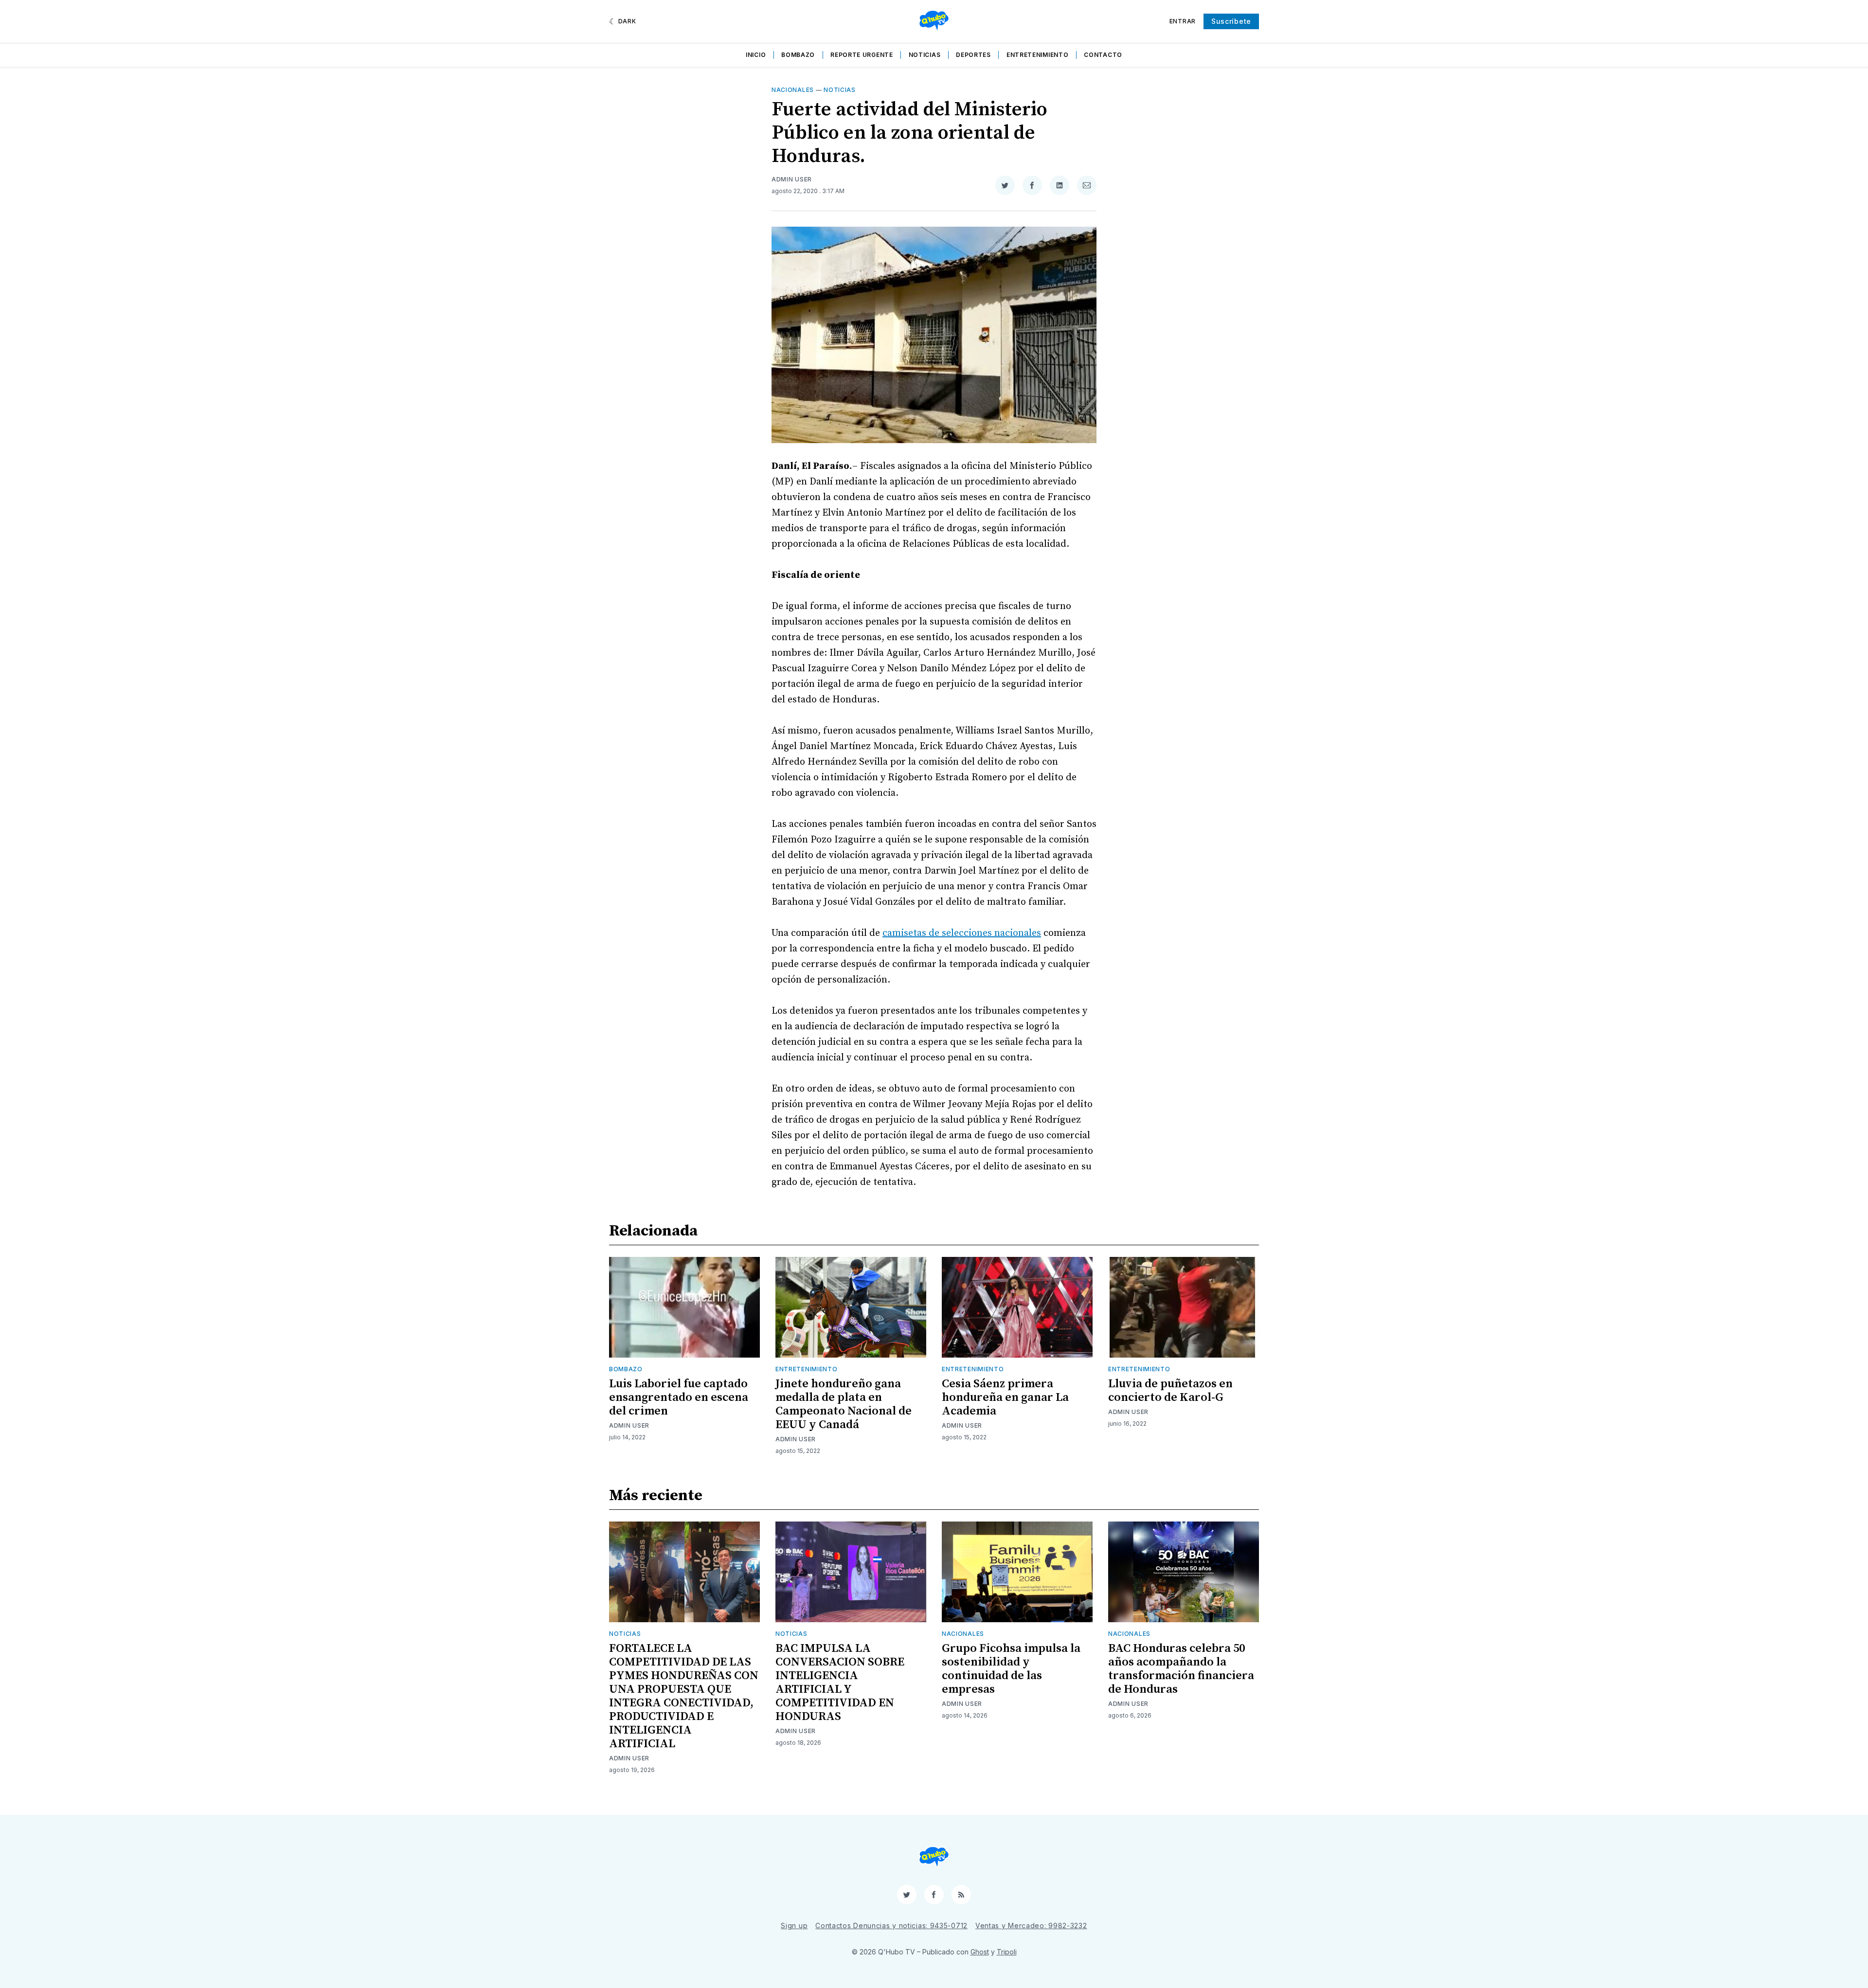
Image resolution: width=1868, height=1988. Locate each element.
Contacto (1103, 55)
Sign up (794, 1925)
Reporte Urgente (862, 55)
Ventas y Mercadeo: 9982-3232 (1031, 1925)
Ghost (980, 1952)
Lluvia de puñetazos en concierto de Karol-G (1170, 1391)
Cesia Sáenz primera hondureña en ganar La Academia (1005, 1397)
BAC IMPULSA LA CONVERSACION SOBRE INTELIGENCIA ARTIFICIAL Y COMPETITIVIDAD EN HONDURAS (840, 1683)
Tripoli (1007, 1952)
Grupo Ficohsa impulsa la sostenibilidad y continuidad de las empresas (1011, 1669)
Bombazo (798, 55)
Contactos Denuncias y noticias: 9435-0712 (891, 1925)
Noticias (925, 55)
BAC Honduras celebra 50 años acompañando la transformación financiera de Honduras (1181, 1669)
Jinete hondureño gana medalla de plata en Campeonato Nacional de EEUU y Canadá (844, 1404)
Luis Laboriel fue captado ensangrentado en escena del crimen (679, 1397)
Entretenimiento (1038, 55)
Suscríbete (1231, 21)
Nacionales (793, 90)
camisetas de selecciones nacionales (962, 933)
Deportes (973, 55)
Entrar (1183, 21)
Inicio (756, 55)
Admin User (792, 179)
